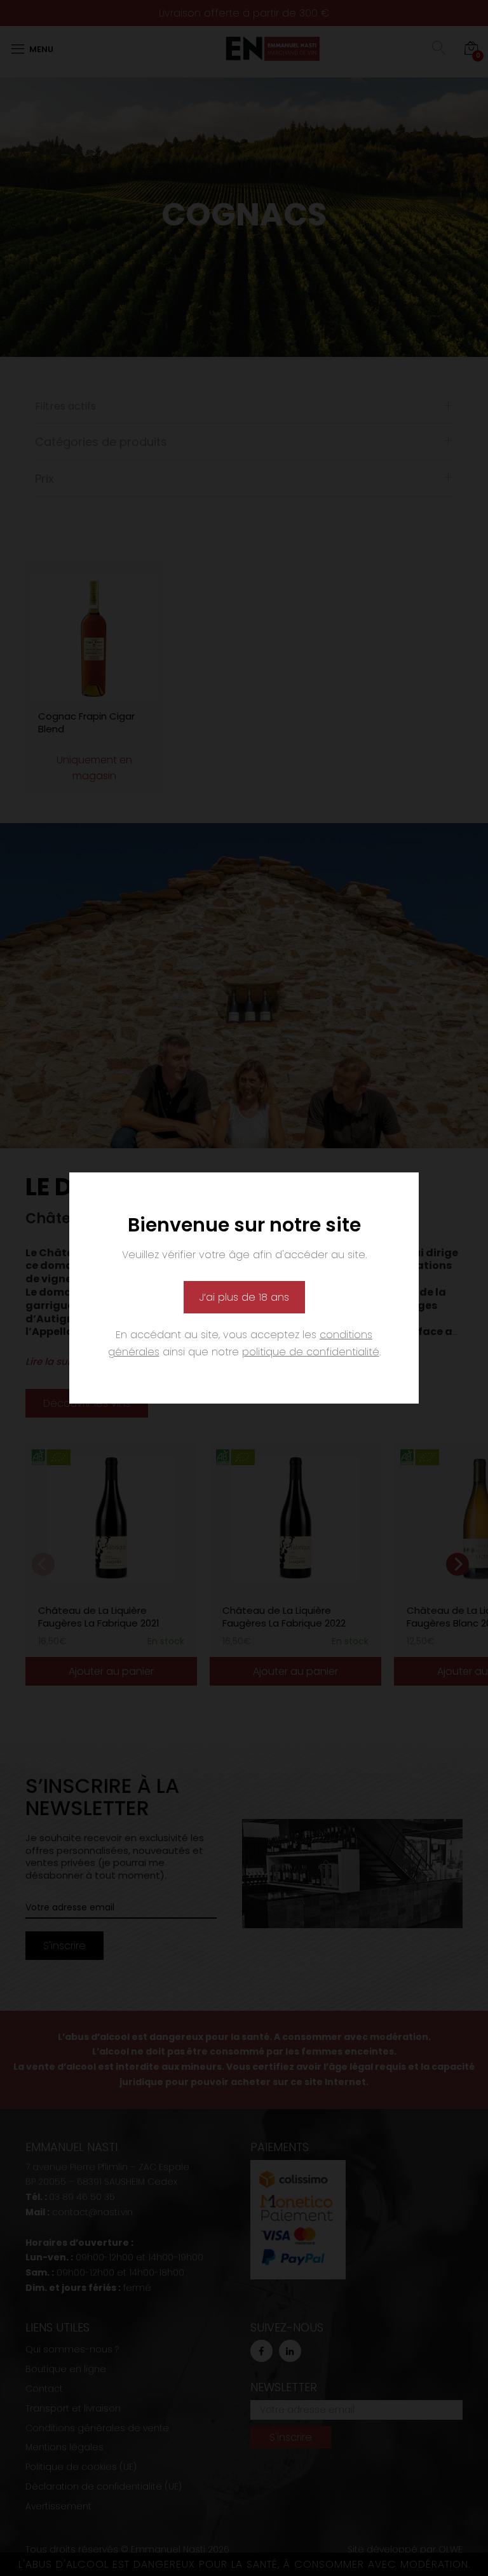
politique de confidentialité (311, 1352)
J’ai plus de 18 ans (244, 1297)
